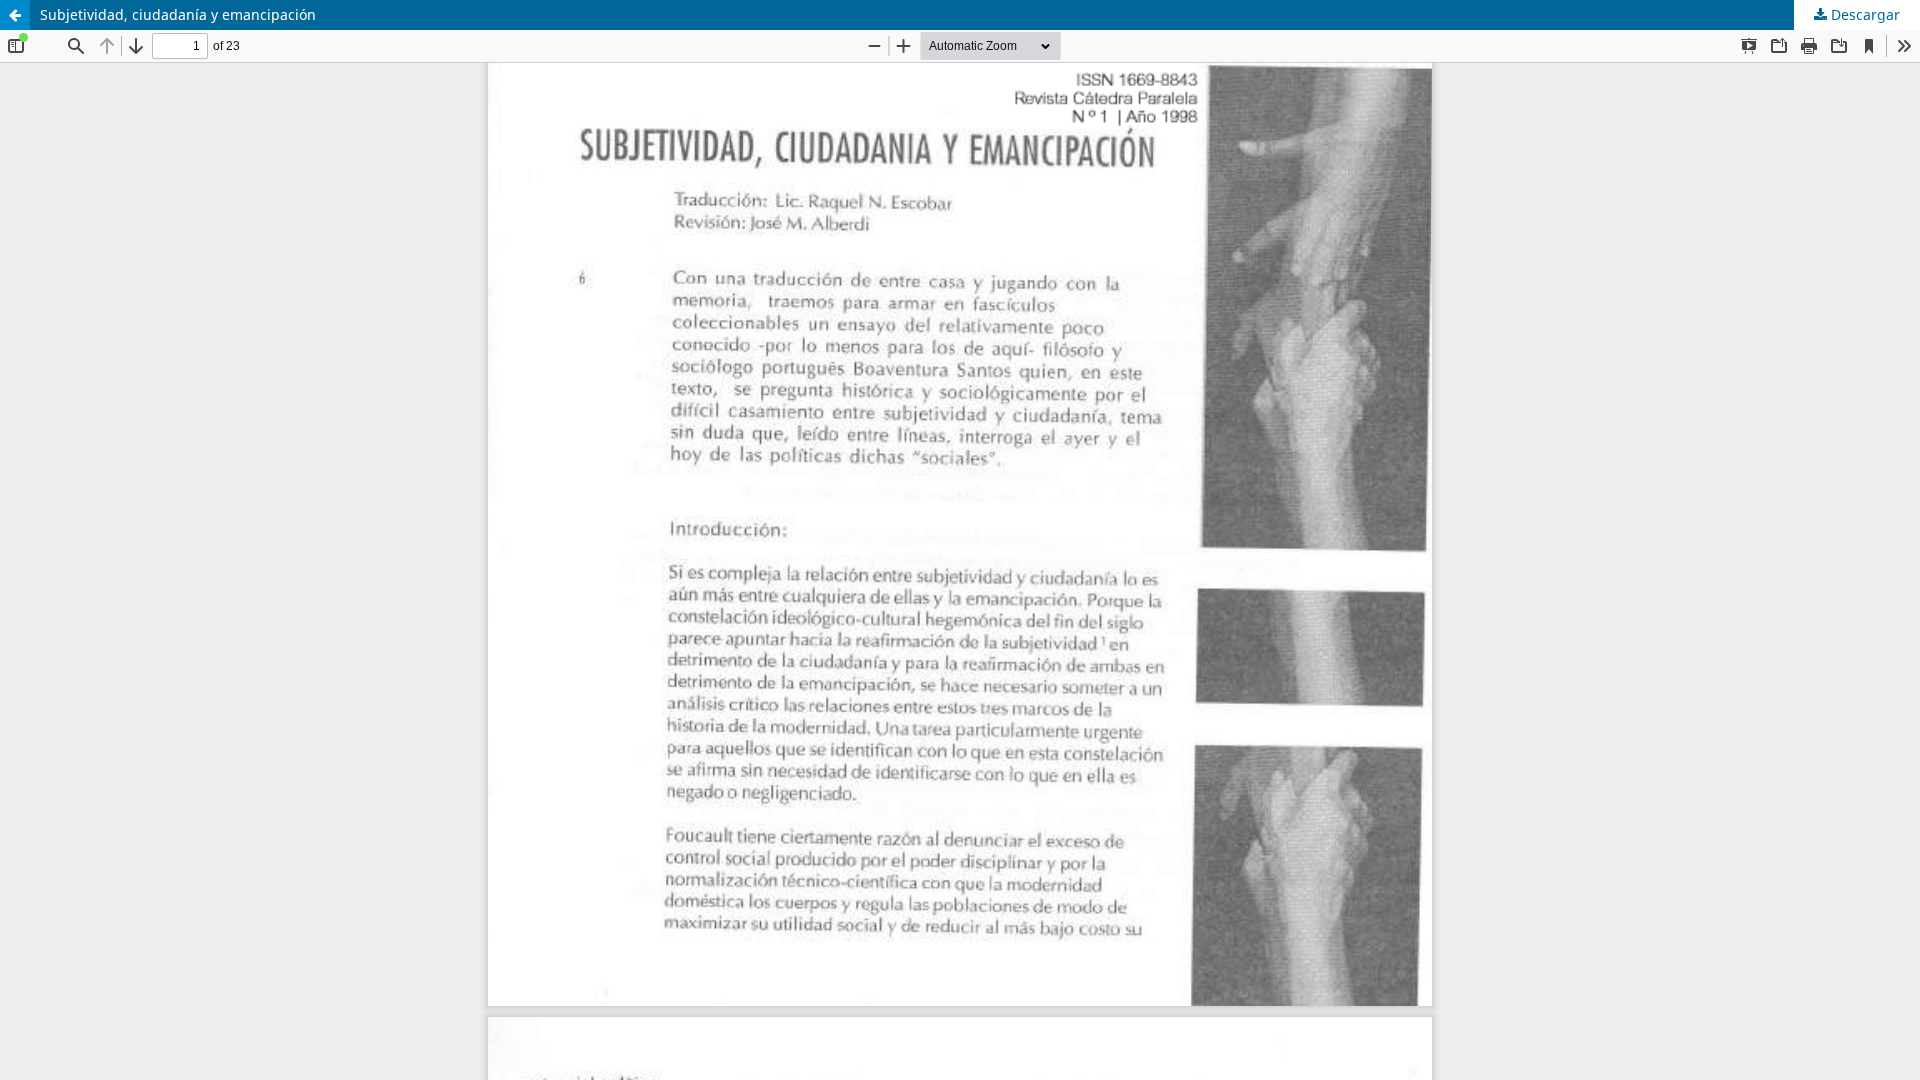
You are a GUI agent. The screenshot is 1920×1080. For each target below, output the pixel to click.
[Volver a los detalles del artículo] (15, 15)
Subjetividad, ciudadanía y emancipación (178, 14)
